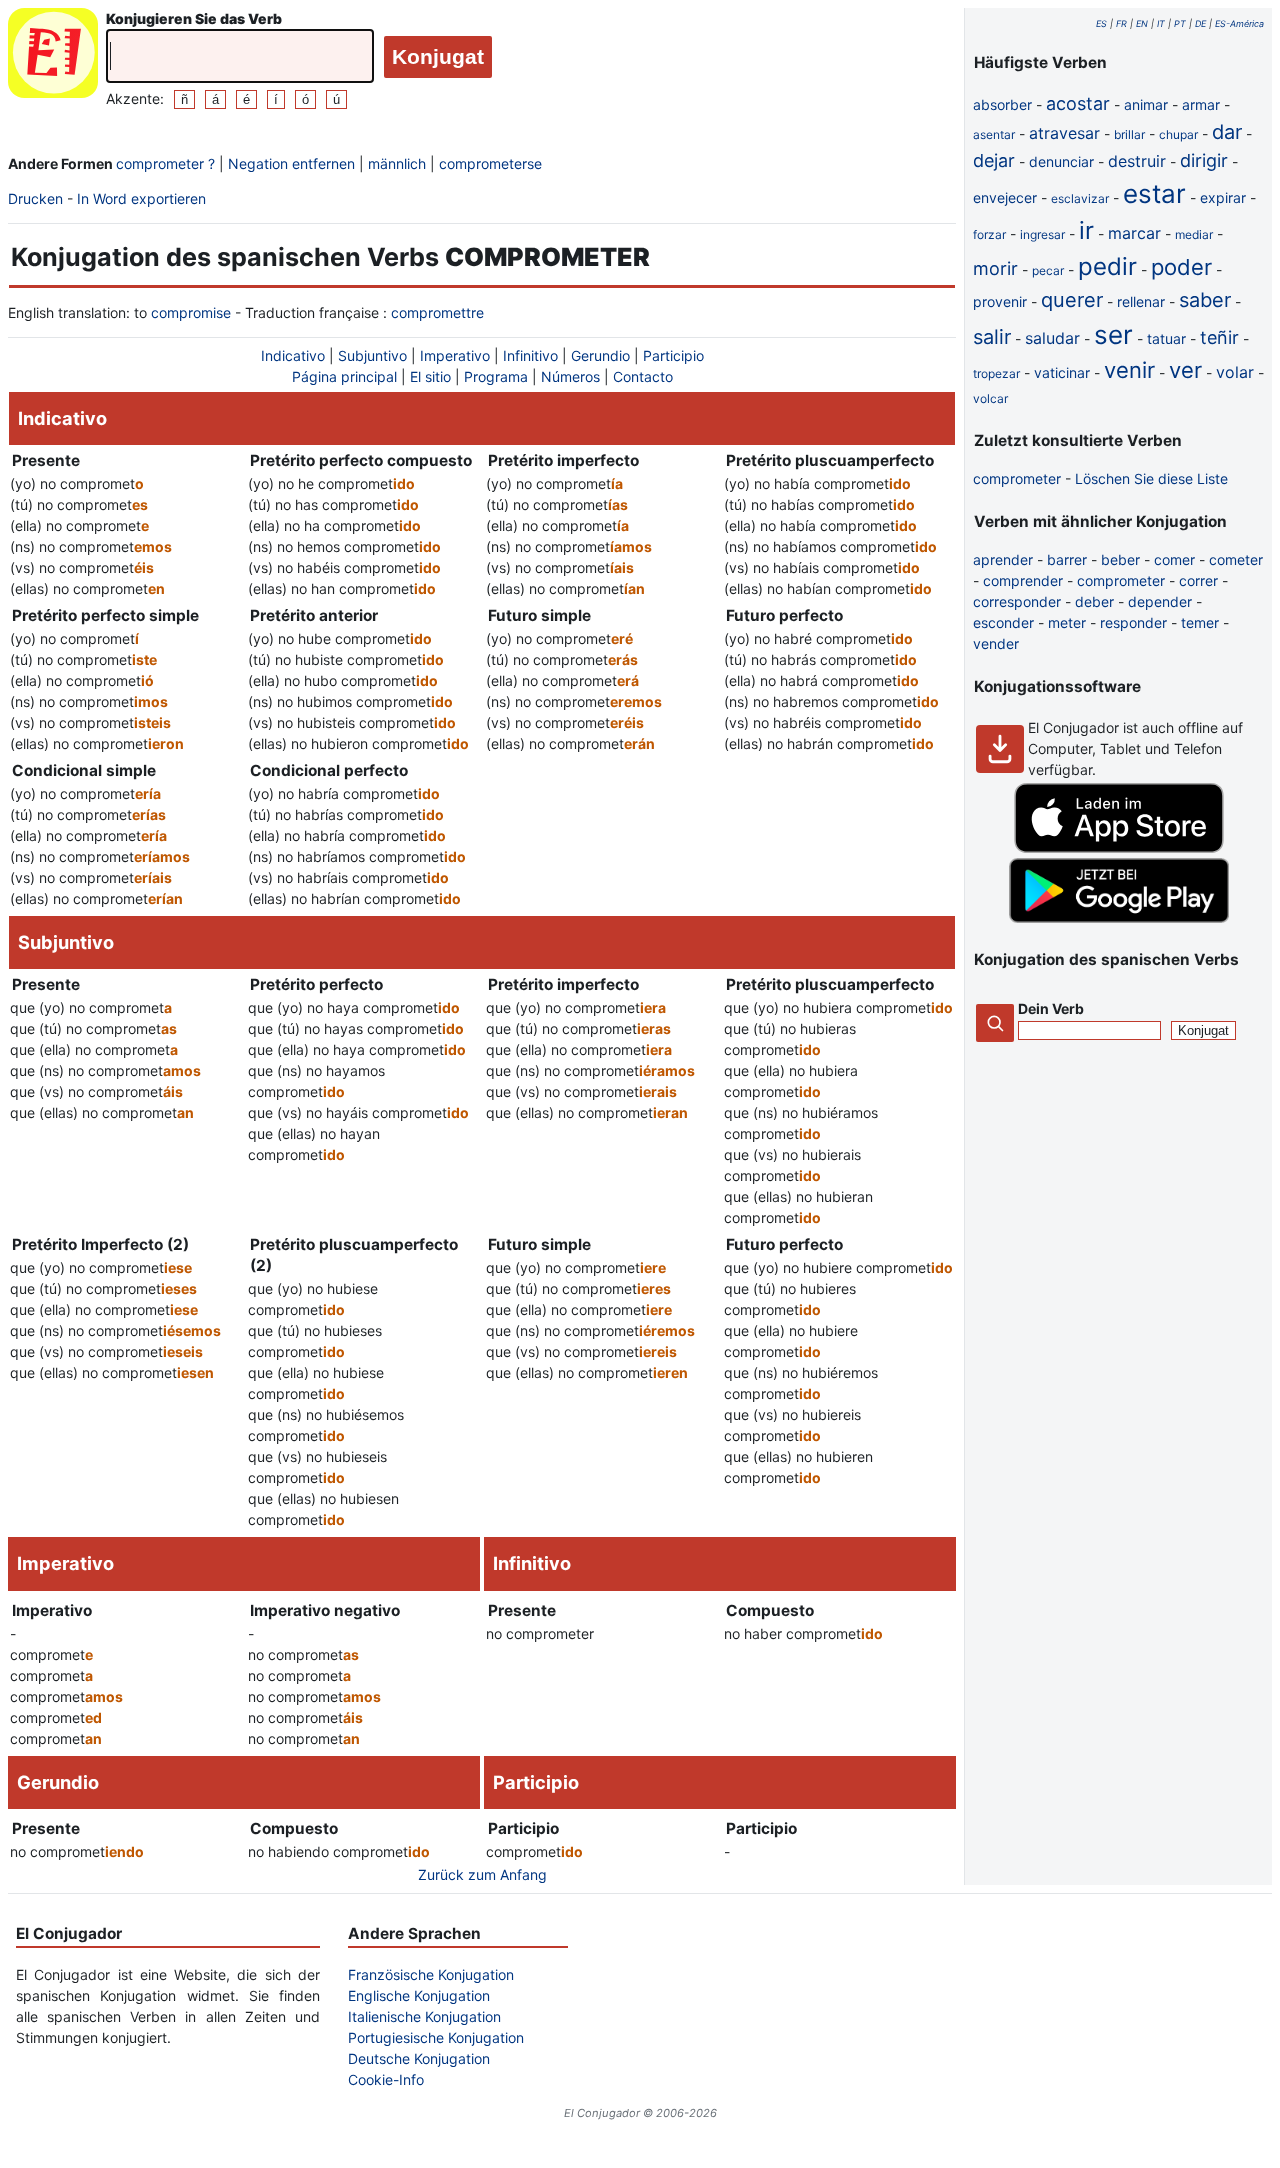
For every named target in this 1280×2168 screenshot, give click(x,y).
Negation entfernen (291, 163)
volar (1235, 372)
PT (1180, 23)
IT (1161, 23)
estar (1154, 193)
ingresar (1042, 234)
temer (1200, 622)
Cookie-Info (386, 2079)
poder (1181, 267)
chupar (1178, 134)
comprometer (1017, 478)
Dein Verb (1051, 1008)
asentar (994, 134)
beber (1120, 559)
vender (996, 643)
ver (1185, 370)
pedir (1107, 266)
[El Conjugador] (53, 58)
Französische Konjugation (431, 1974)
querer (1072, 300)
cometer (1236, 559)
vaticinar (1062, 372)
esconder (1003, 622)
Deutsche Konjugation (419, 2058)
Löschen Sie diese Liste (1151, 478)
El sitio (430, 376)
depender (1160, 601)
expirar (1223, 197)
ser (1113, 334)
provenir (1000, 301)
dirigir (1204, 160)
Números (570, 376)
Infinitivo (530, 355)
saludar (1052, 338)
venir (1129, 370)
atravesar (1064, 133)
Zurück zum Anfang (482, 1874)
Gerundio (600, 355)
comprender (1023, 580)
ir (1086, 230)
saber (1205, 300)
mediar (1194, 234)
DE (1200, 23)
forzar (989, 234)
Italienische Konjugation (424, 2016)
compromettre (437, 312)
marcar (1134, 233)
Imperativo (455, 355)
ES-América (1239, 23)
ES (1101, 23)
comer (1174, 559)
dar (1227, 132)
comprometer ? (165, 163)
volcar (990, 398)
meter (1067, 622)
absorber (1002, 104)
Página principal (344, 376)
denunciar (1061, 161)
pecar (1048, 270)
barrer (1067, 559)
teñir (1219, 337)
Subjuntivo (372, 355)
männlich (397, 163)
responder (1133, 622)
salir (992, 337)
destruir (1137, 161)
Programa (496, 376)
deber (1094, 601)
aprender (1003, 559)
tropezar (996, 373)
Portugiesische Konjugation (436, 2037)
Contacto (643, 376)
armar (1201, 104)
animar (1146, 104)
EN (1142, 23)
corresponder (1017, 601)
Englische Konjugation (419, 1995)
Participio (673, 355)
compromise (191, 312)
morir (995, 268)
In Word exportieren (141, 198)
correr (1198, 580)
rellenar (1141, 301)
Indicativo (293, 355)
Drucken (35, 198)
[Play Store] (1119, 917)
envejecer (1005, 197)
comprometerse (490, 163)
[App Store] (1119, 847)
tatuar (1166, 338)
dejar (994, 160)
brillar (1129, 134)
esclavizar (1080, 198)
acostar (1078, 103)
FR (1121, 23)
